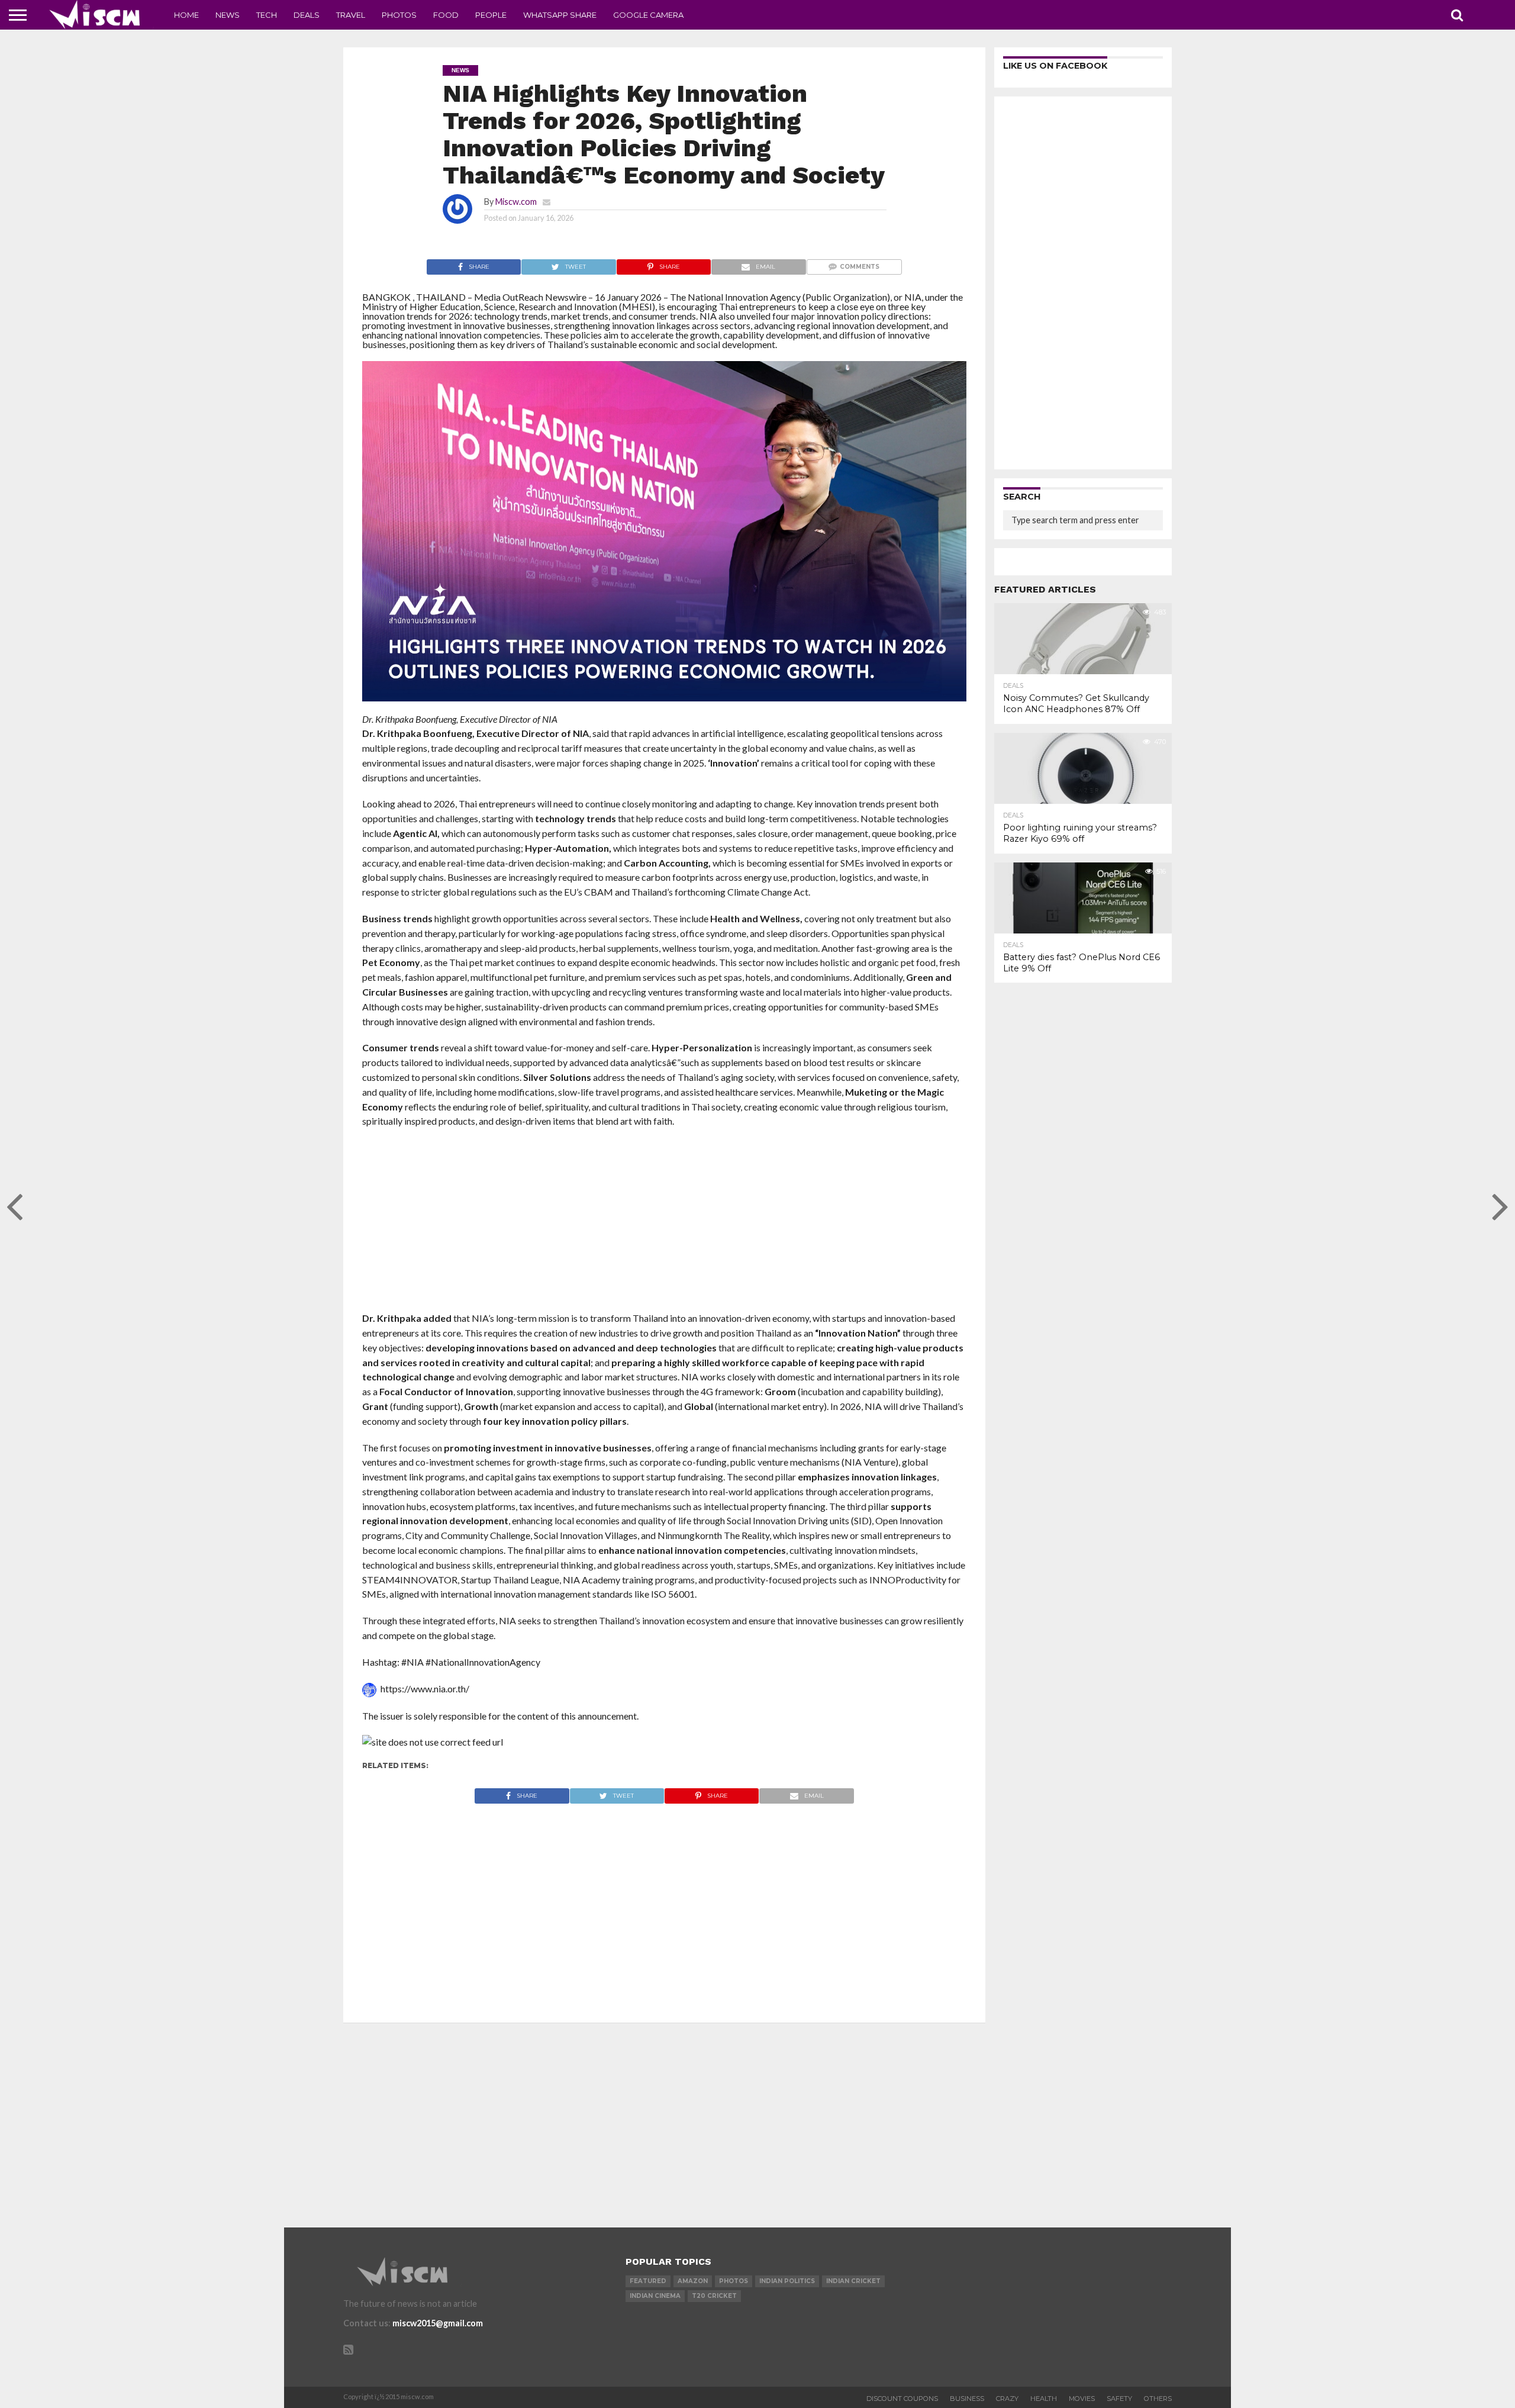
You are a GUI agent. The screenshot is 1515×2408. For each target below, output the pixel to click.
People (491, 15)
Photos (399, 15)
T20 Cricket (714, 2296)
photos (734, 2281)
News (228, 15)
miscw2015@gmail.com (438, 2323)
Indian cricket (853, 2281)
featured (648, 2281)
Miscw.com (516, 202)
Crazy (1007, 2399)
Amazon (693, 2281)
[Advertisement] (664, 1224)
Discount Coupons (902, 2399)
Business (967, 2399)
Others (1158, 2399)
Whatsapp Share (560, 15)
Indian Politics (787, 2281)
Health (1044, 2399)
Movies (1082, 2399)
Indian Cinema (655, 2296)
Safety (1119, 2399)
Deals (307, 15)
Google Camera (648, 15)
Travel (351, 15)
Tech (267, 15)
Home (186, 15)
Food (446, 15)
